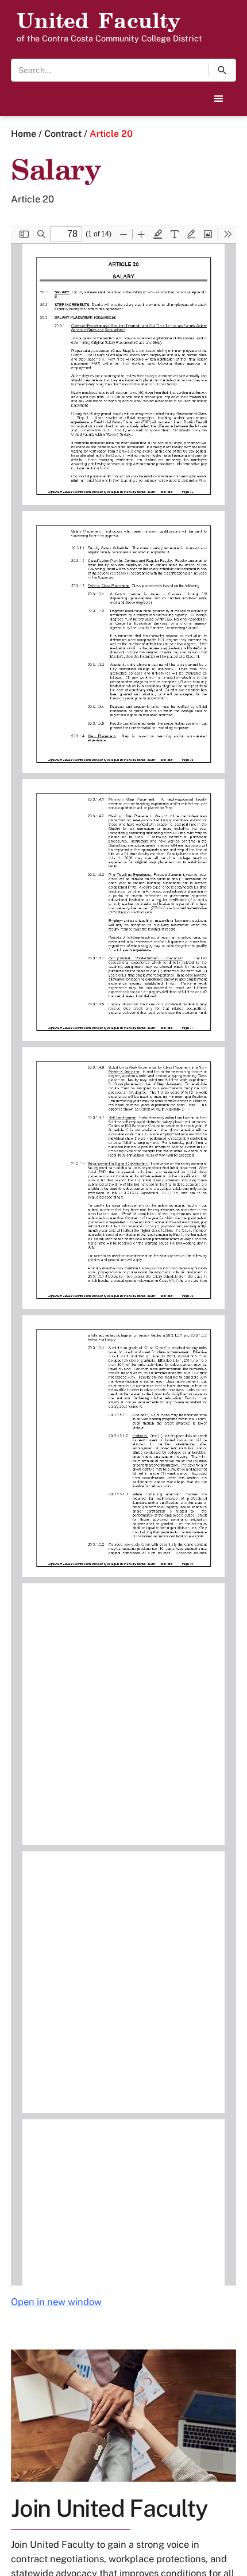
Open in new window (56, 2302)
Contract (63, 134)
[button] (219, 99)
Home (24, 134)
